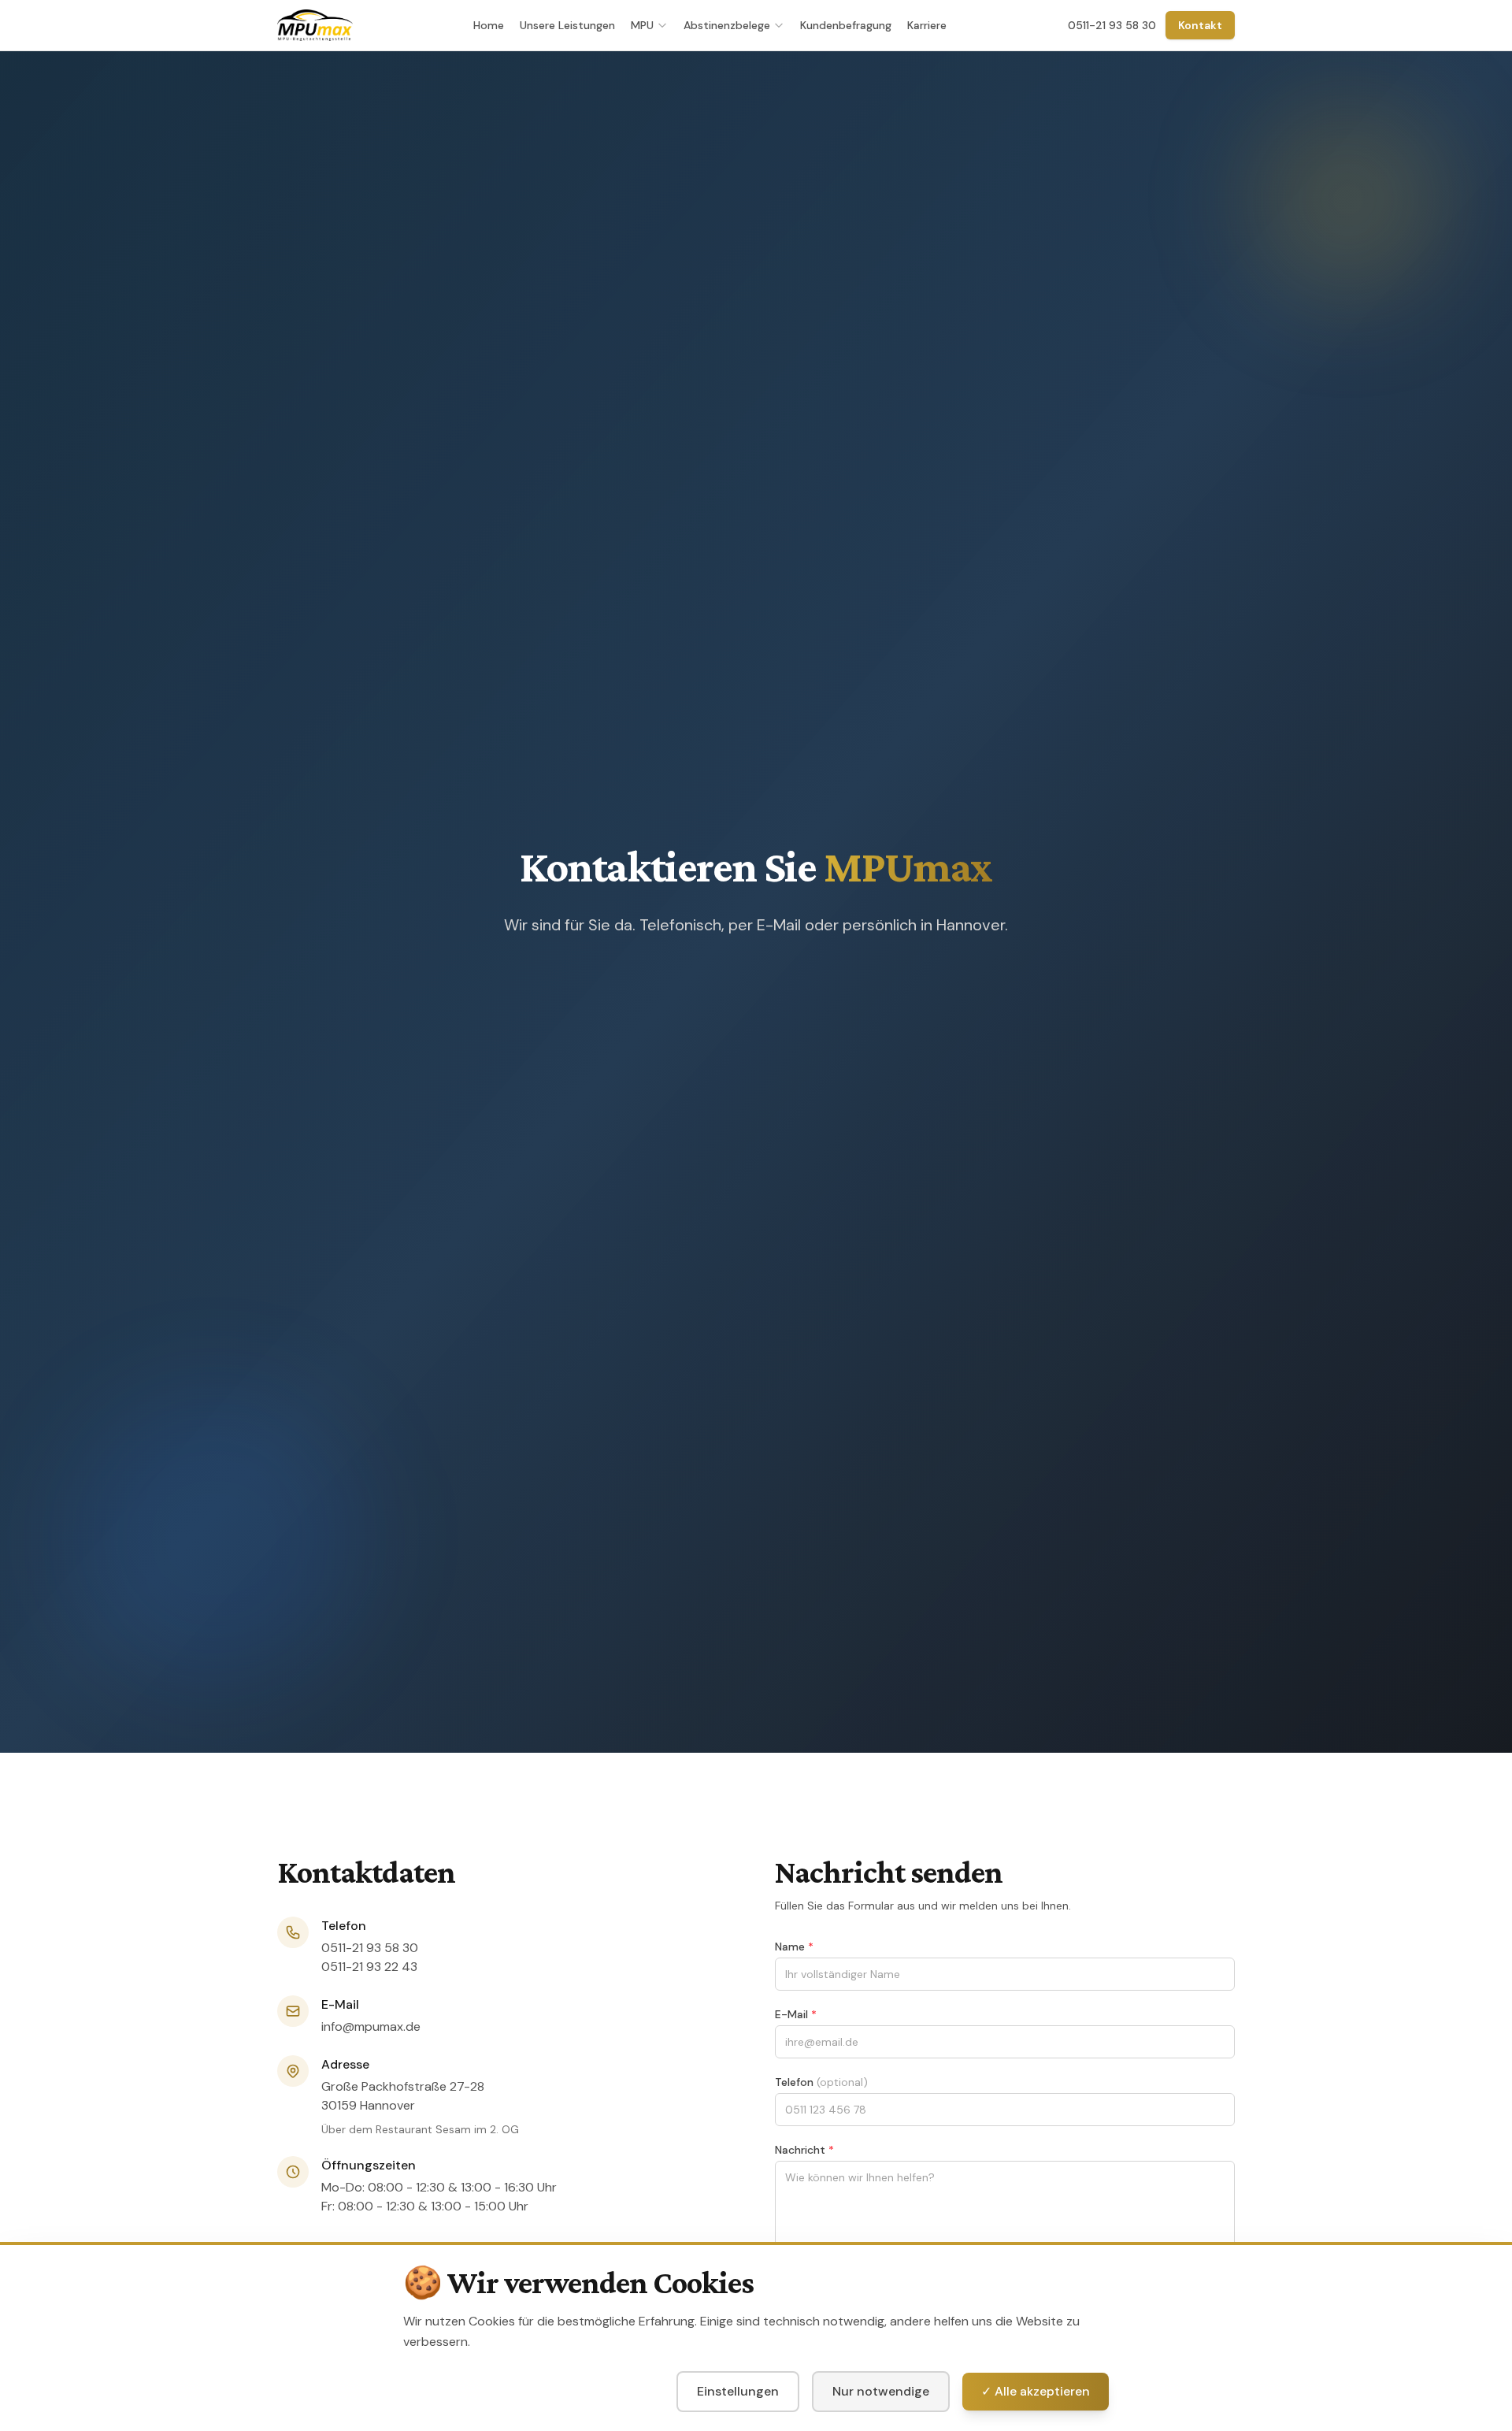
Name (794, 1947)
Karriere (927, 25)
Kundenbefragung (846, 25)
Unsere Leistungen (567, 25)
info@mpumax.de (371, 2026)
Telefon (821, 2082)
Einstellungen (738, 2391)
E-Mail (796, 2014)
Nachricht (804, 2150)
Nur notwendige (881, 2391)
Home (489, 25)
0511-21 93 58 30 (1112, 25)
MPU (642, 25)
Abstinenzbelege (727, 25)
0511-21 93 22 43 (369, 1967)
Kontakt (1200, 25)
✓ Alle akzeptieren (1036, 2391)
